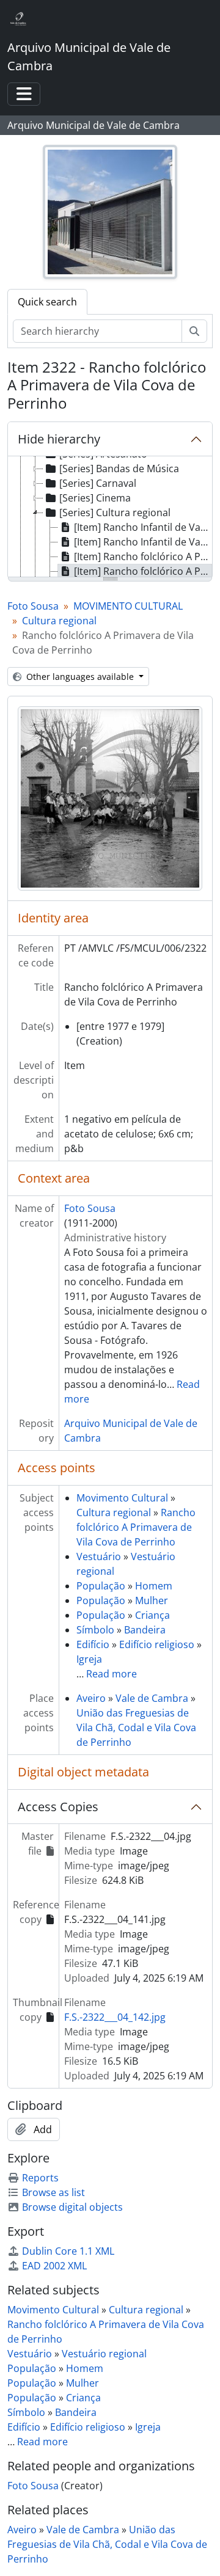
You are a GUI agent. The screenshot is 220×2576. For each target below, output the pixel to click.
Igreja (89, 1659)
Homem (154, 1586)
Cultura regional (59, 621)
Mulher (152, 1600)
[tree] (110, 517)
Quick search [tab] (47, 302)
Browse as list (53, 2192)
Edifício (93, 1644)
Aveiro (91, 1698)
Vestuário (99, 1556)
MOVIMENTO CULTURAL (128, 606)
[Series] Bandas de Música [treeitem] (119, 469)
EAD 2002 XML (54, 2266)
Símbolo (95, 1630)
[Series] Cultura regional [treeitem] (115, 513)
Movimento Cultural (122, 1498)
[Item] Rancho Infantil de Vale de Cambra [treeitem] (143, 527)
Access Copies (58, 1807)
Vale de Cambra (152, 1698)
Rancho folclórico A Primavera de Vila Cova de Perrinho (136, 1527)
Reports (40, 2178)
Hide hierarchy (59, 439)
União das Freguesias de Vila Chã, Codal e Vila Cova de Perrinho (136, 1728)
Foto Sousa (33, 606)
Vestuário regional (104, 2354)
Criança (152, 1615)
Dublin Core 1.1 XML (68, 2251)
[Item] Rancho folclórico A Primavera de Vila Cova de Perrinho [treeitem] (143, 556)
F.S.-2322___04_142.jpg (115, 2017)
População (101, 1586)
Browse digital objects (72, 2207)
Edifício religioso (157, 1644)
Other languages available (80, 677)
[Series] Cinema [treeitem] (95, 498)
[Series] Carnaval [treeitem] (98, 483)
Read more (112, 1674)
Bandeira (145, 1630)
